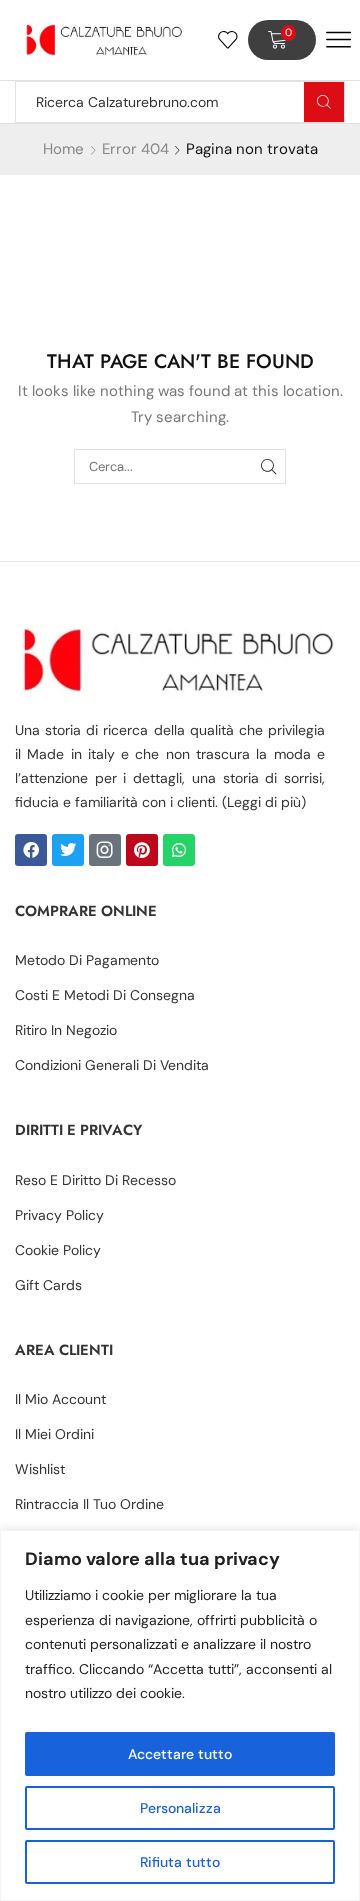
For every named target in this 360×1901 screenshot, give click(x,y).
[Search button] (324, 102)
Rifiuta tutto (180, 1862)
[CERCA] (269, 466)
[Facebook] (31, 850)
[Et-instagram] (105, 850)
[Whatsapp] (179, 850)
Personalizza (180, 1808)
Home (63, 149)
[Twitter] (68, 850)
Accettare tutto (180, 1754)
